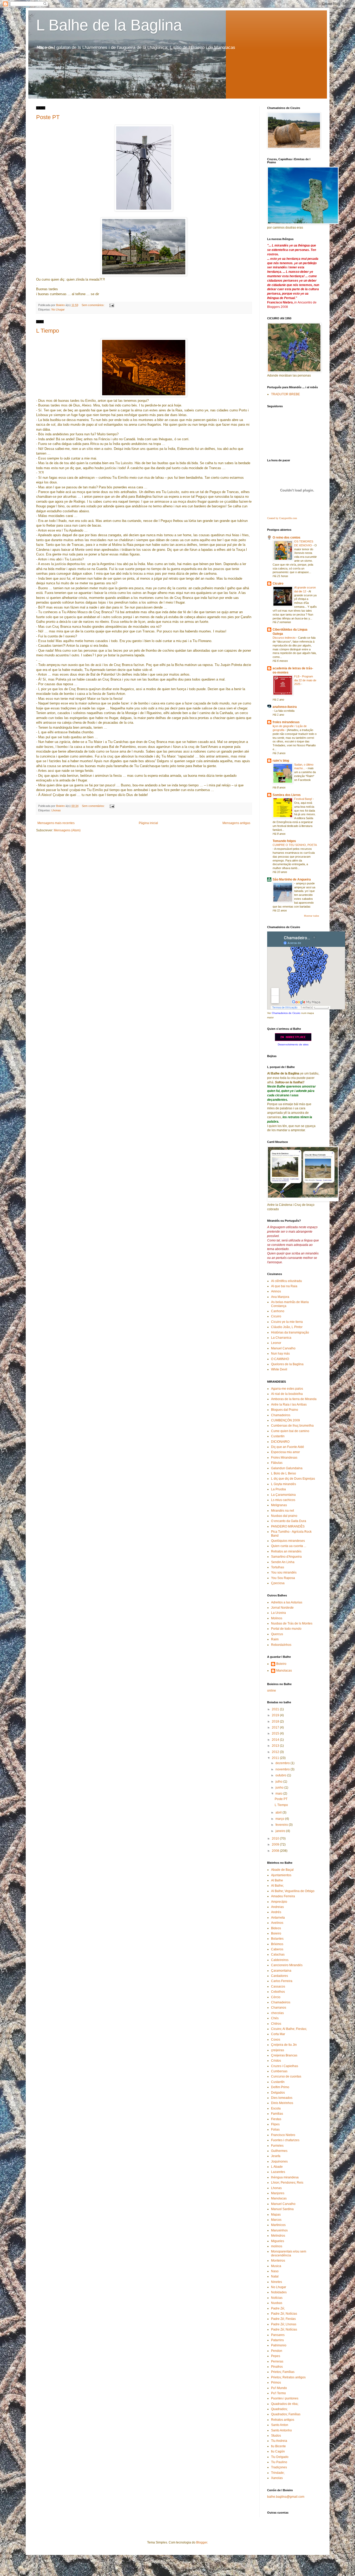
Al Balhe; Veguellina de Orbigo (293, 1891)
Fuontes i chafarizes (285, 2140)
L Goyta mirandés (284, 1484)
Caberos (277, 1949)
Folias (275, 2130)
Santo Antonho (281, 2430)
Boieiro (281, 1664)
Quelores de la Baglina (287, 1364)
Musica (276, 2266)
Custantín (278, 2082)
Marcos (276, 2220)
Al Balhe (277, 1880)
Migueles (278, 2241)
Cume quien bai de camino (290, 1431)
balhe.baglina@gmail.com (286, 2497)
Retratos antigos (283, 2420)
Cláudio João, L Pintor (287, 1327)
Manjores (278, 2193)
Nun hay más (280, 1354)
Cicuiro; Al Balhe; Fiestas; (289, 2029)
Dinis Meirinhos (282, 2103)
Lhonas (56, 810)
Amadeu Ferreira (283, 1896)
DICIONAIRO (280, 1442)
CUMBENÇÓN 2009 (285, 1420)
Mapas (276, 2215)
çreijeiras (278, 2050)
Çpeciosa (278, 1583)
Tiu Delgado (280, 2457)
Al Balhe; (277, 1886)
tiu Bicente (278, 2446)
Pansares (278, 2335)
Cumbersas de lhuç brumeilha (292, 1426)
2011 (276, 1758)
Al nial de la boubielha (287, 1394)
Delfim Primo (280, 2087)
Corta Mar (278, 2034)
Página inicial (148, 823)
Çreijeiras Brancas (284, 2055)
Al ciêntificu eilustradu (287, 1281)
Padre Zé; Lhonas (284, 2324)
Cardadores (280, 1976)
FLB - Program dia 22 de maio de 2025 (305, 680)
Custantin (278, 1436)
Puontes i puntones (285, 2398)
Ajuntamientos (281, 1875)
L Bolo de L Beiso (284, 1473)
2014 (276, 1740)
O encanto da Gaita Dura (289, 1521)
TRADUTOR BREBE (285, 394)
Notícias (277, 2298)
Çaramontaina (281, 1971)
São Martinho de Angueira (292, 879)
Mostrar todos (312, 916)
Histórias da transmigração (290, 1332)
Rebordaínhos (281, 1645)
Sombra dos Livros (287, 795)
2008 (276, 1851)
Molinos (277, 1618)
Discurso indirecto (284, 638)
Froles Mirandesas (284, 1458)
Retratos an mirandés (286, 1551)
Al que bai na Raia (284, 1286)
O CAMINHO (280, 1359)
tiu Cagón (278, 2451)
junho (280, 1788)
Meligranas (279, 1505)
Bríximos (277, 1944)
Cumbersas (279, 2071)
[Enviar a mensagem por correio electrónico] (111, 305)
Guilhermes (279, 2151)
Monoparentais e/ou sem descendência (289, 2253)
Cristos (276, 2061)
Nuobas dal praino (284, 1516)
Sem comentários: (93, 305)
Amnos (276, 1291)
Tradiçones (279, 2467)
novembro (283, 1769)
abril (279, 1813)
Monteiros (278, 2261)
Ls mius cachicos (283, 1500)
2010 (276, 1839)
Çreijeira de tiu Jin (284, 2045)
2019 (276, 1715)
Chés (275, 2018)
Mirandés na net (282, 1511)
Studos (276, 2436)
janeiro (281, 1831)
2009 (276, 1844)
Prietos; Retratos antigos (288, 2377)
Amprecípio (279, 1902)
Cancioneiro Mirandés (287, 1965)
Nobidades (279, 2292)
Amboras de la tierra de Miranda (294, 1399)
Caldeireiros (280, 1960)
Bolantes (277, 1939)
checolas (277, 2013)
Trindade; (278, 2473)
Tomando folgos (284, 841)
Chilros (276, 2024)
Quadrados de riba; (285, 2404)
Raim (275, 1639)
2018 (276, 1721)
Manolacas (284, 1671)
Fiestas (276, 2119)
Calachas (278, 1954)
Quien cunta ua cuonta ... (289, 1546)
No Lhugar (58, 309)
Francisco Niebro (283, 2135)
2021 (276, 1709)
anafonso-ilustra (285, 707)
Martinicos (278, 2225)
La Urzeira (278, 1613)
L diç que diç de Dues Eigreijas (293, 1479)
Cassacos (278, 1986)
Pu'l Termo (278, 2393)
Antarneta (278, 1918)
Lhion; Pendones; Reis (287, 2183)
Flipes (275, 2124)
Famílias (277, 2114)
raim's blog (281, 761)
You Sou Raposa (283, 1578)
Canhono (278, 1311)
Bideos (276, 1928)
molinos (277, 2246)
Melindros (278, 2236)
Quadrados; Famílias (286, 2414)
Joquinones (279, 2161)
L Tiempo (48, 331)
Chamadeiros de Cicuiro (286, 1013)
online (272, 1691)
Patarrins (277, 2340)
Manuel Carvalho (283, 1348)
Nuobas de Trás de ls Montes (292, 1623)
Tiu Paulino (279, 2462)
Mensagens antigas (236, 823)
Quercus (277, 1634)
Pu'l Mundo (279, 2388)
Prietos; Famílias (283, 2372)
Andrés (276, 1912)
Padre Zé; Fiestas (283, 2319)
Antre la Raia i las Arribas (289, 1404)
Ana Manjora (280, 1297)
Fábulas (277, 1463)
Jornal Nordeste (282, 1608)
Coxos (276, 2040)
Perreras (277, 2361)
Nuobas (277, 2303)
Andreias (277, 1907)
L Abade (277, 2167)
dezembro (283, 1763)
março (280, 1819)
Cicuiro (278, 584)
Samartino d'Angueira (286, 1557)
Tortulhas (278, 1567)
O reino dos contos (287, 538)
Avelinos (277, 1923)
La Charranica (281, 1338)
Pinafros (277, 2367)
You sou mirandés (284, 1572)
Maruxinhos (279, 2230)
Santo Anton (280, 2425)
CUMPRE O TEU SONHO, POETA (295, 845)
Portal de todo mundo (286, 1629)
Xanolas (277, 2478)
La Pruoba (278, 1489)
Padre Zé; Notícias (284, 2314)
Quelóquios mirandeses (288, 1541)
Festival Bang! (304, 799)
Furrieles (277, 2146)
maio (279, 1794)
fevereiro (282, 1825)
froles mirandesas (286, 722)
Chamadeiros (281, 1415)
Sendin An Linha (283, 1562)
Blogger (202, 2542)
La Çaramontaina (283, 1495)
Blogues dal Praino (285, 1410)
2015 (276, 1733)
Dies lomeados (282, 2098)
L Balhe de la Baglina (109, 25)
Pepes (276, 2356)
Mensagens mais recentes (56, 823)
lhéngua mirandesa (285, 2177)
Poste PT (48, 117)
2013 (276, 1746)
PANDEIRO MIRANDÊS (288, 1526)
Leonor (276, 1343)
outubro (281, 1775)
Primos (276, 2383)
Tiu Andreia (279, 2441)
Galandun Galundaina (287, 1468)
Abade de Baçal (282, 1870)
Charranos (279, 2008)
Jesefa (276, 2156)
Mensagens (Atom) (67, 830)
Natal (275, 2276)
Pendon (277, 2351)
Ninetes (277, 2282)
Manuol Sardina (282, 2209)
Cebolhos (278, 1992)
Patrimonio (279, 2345)
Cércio (276, 1997)
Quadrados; (279, 2409)
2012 (276, 1752)
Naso (275, 2271)
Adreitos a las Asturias (287, 1602)
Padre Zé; (278, 2308)
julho (279, 1782)
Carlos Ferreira (282, 1981)
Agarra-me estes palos (287, 1389)
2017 (276, 1727)
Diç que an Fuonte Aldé (288, 1447)
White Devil (279, 1369)
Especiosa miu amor (285, 1452)
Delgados (278, 2093)
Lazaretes (278, 2172)
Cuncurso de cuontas (286, 2076)
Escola (276, 2108)
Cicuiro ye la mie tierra (287, 1322)
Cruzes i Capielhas (285, 2066)
